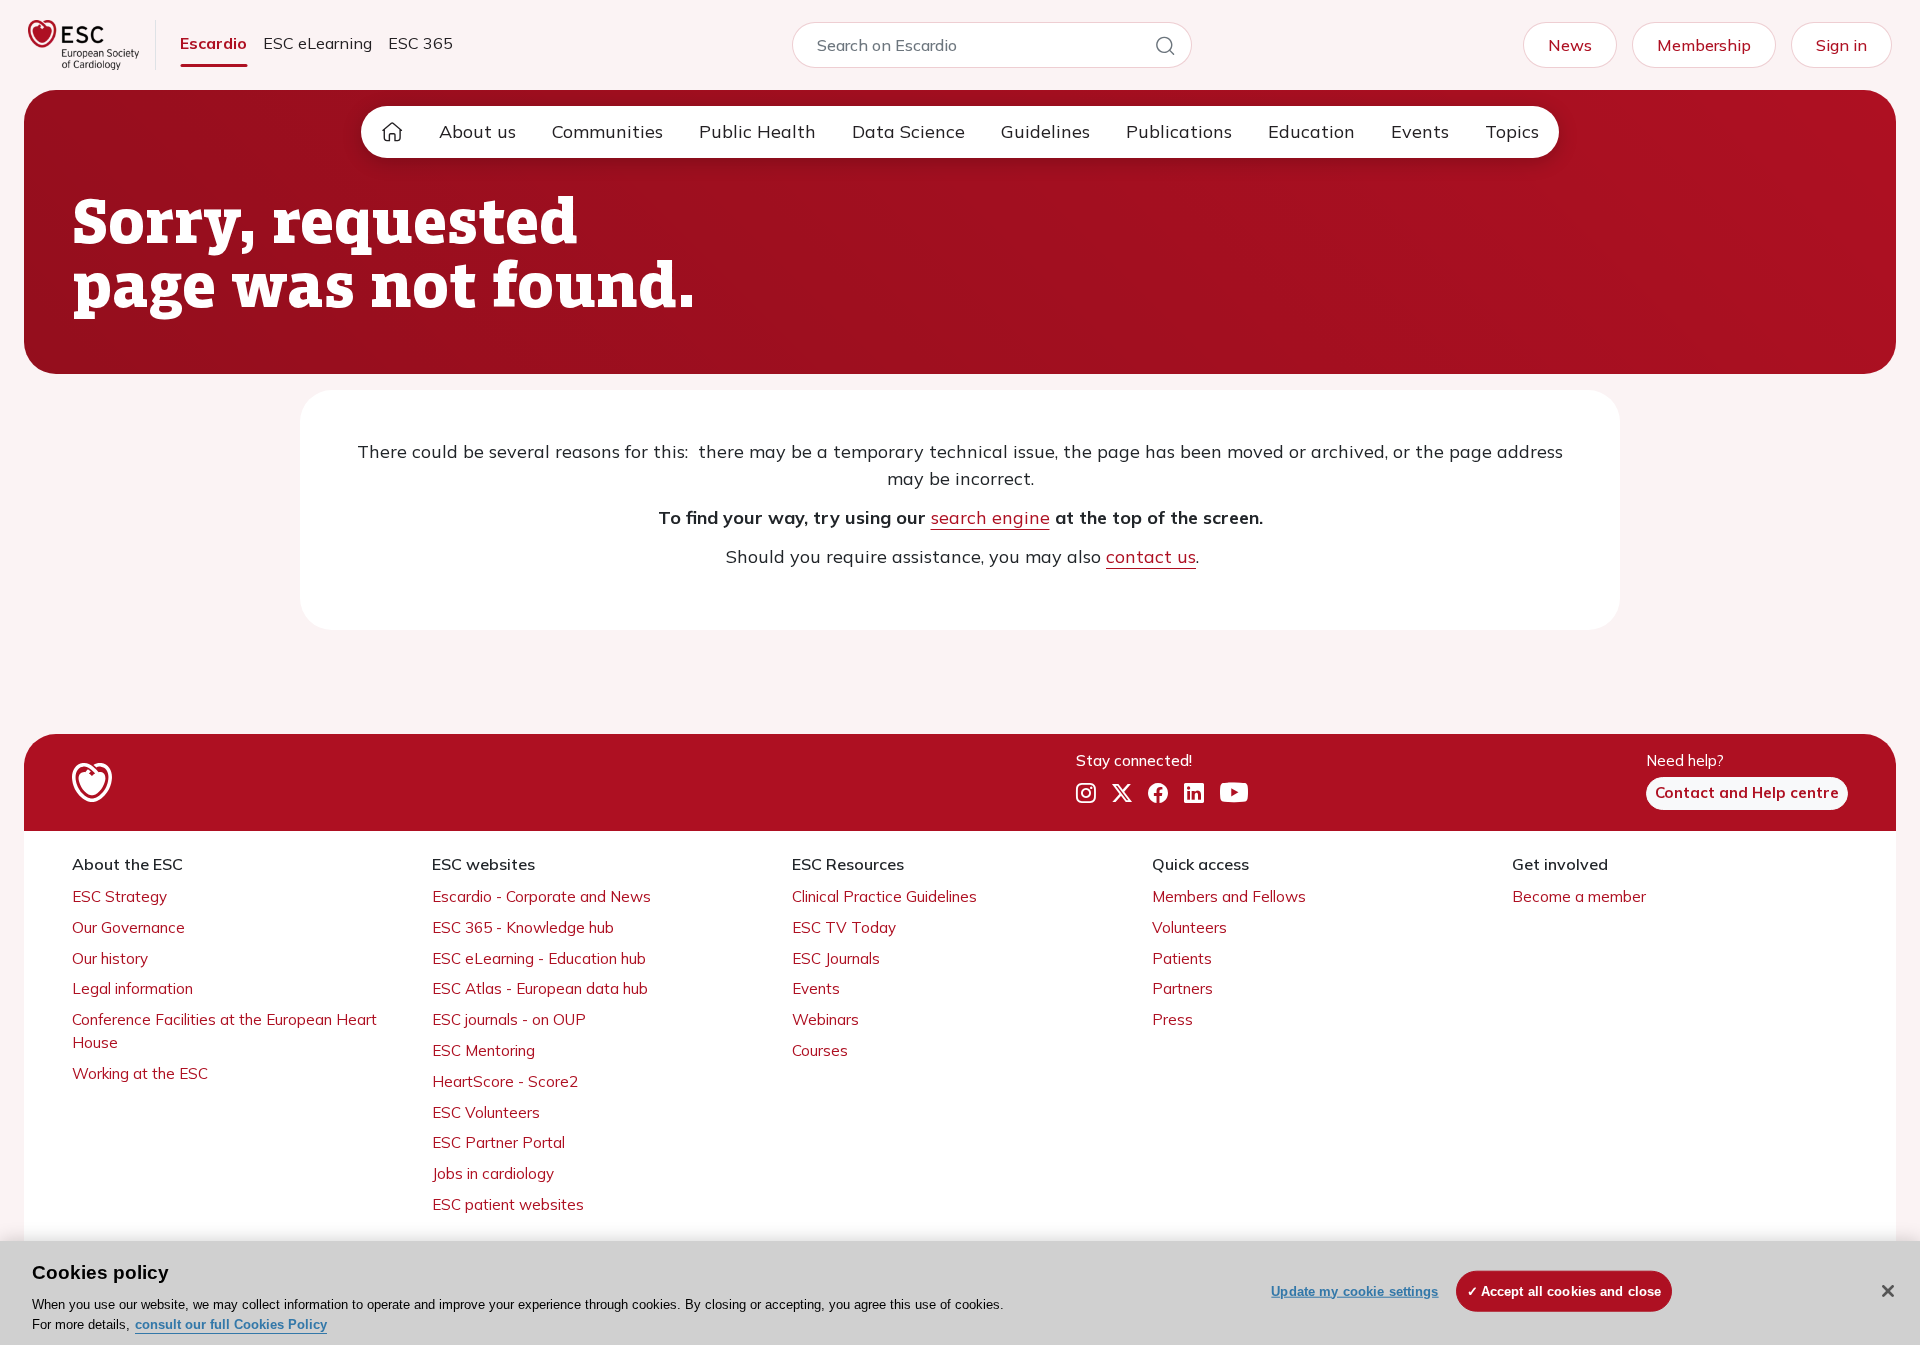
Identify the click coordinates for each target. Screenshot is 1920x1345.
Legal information (132, 988)
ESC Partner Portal (498, 1142)
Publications (1179, 131)
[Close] (1888, 1291)
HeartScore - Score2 (505, 1081)
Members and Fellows (1229, 896)
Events (1420, 131)
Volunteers (1189, 927)
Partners (1182, 988)
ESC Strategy (119, 896)
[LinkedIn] (1194, 794)
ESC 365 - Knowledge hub (523, 927)
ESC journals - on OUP (509, 1019)
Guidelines (1045, 131)
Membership (1704, 45)
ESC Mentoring (483, 1050)
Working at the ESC (140, 1073)
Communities (607, 131)
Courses (820, 1050)
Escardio (213, 43)
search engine (990, 517)
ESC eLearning (317, 43)
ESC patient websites (508, 1204)
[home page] (392, 132)
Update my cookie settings (1354, 1291)
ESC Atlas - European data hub (540, 988)
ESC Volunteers (486, 1112)
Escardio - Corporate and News (541, 896)
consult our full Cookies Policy (231, 1324)
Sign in (1841, 45)
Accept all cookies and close (1571, 1291)
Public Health (757, 131)
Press (1172, 1019)
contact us (1151, 556)
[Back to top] (1856, 1201)
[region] (960, 1293)
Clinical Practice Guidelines (884, 896)
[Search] (1165, 49)
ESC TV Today (844, 927)
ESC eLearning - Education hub (539, 958)
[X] (1122, 794)
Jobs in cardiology (493, 1173)
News (1570, 45)
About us (477, 131)
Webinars (825, 1019)
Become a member (1579, 896)
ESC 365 (420, 43)
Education (1311, 131)
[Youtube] (1234, 794)
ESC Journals (836, 958)
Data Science (908, 131)
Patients (1182, 958)
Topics (1512, 131)
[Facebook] (1158, 794)
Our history (110, 958)
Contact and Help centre (1747, 792)
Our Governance (128, 927)
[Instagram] (1086, 794)
